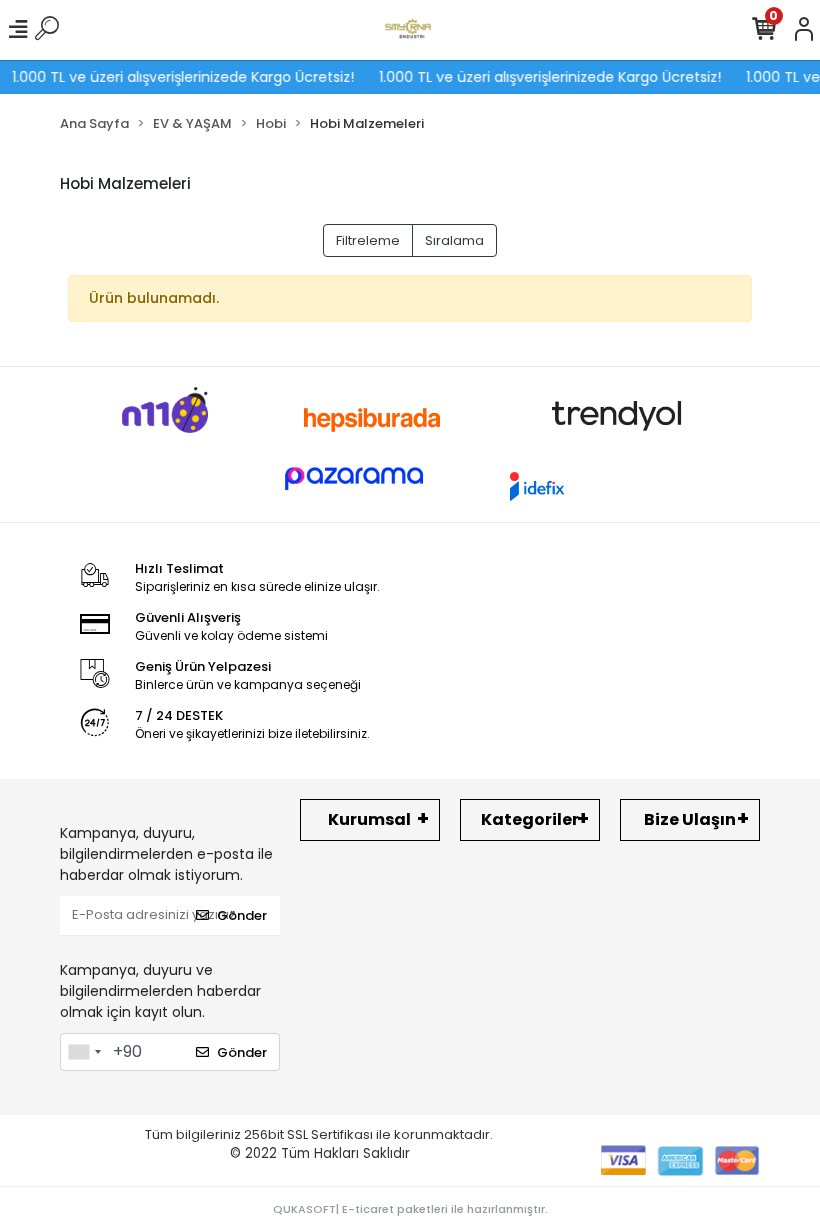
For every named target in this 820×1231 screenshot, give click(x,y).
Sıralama (454, 240)
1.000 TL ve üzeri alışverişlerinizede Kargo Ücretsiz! (174, 77)
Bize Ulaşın (690, 819)
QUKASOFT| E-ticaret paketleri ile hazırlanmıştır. (410, 1209)
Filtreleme (368, 240)
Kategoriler (530, 819)
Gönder (242, 915)
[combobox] (84, 1052)
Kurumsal (369, 819)
